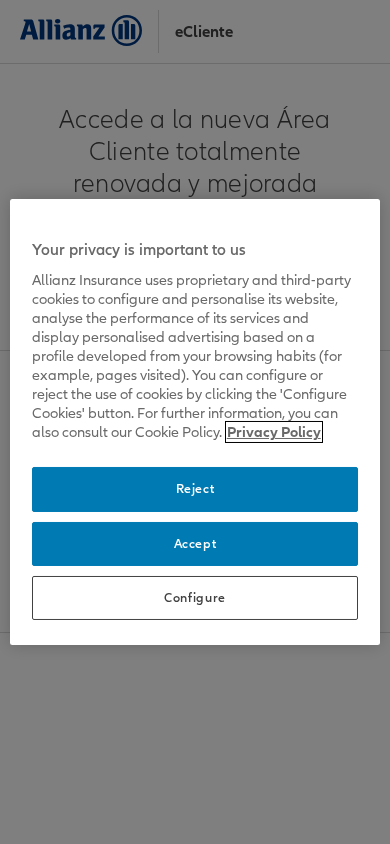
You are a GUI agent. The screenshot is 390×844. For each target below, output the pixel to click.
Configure (195, 598)
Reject (195, 489)
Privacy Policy (274, 432)
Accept (195, 544)
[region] (195, 422)
